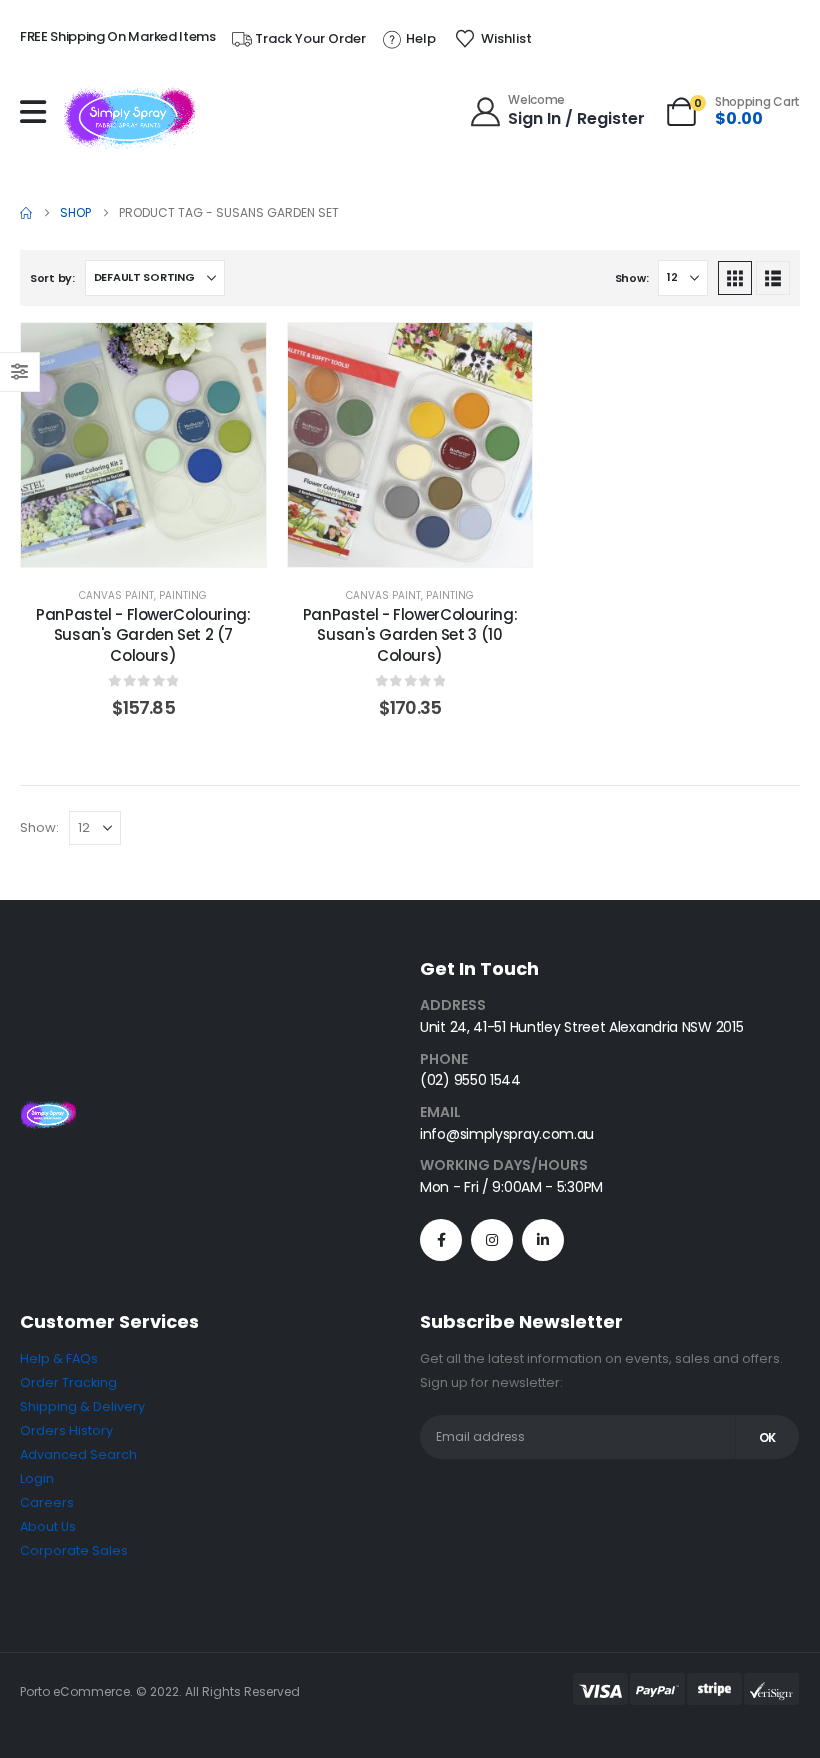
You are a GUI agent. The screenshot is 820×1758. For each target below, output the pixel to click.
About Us (48, 1526)
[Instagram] (492, 1240)
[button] (735, 278)
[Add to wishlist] (236, 353)
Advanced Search (78, 1454)
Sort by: (52, 278)
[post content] (143, 445)
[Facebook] (441, 1240)
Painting (183, 595)
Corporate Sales (74, 1550)
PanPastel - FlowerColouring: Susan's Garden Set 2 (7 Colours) (143, 635)
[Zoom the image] (48, 1112)
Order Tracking (68, 1382)
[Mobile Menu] (38, 112)
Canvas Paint (116, 595)
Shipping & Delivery (82, 1406)
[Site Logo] (129, 117)
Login (37, 1478)
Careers (47, 1502)
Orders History (66, 1430)
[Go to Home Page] (26, 213)
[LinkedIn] (543, 1240)
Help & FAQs (59, 1358)
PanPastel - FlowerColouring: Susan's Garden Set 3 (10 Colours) (410, 635)
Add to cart (158, 546)
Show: (632, 278)
